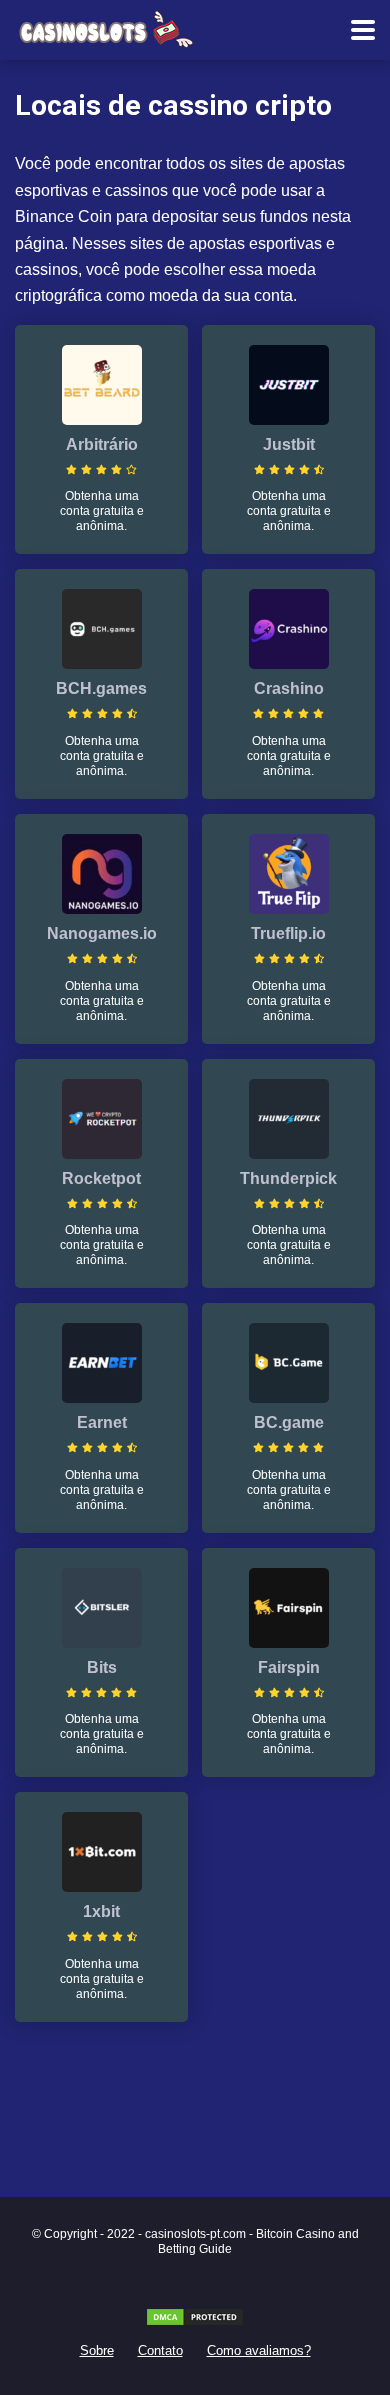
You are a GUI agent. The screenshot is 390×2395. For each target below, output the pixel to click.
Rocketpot (101, 1178)
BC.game (289, 1422)
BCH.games (101, 688)
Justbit (289, 444)
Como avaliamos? (259, 2351)
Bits (102, 1667)
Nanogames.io (102, 933)
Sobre (97, 2351)
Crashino (289, 688)
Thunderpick (288, 1178)
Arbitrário (102, 444)
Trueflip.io (288, 933)
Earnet (102, 1422)
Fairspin (289, 1667)
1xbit (101, 1911)
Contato (160, 2351)
